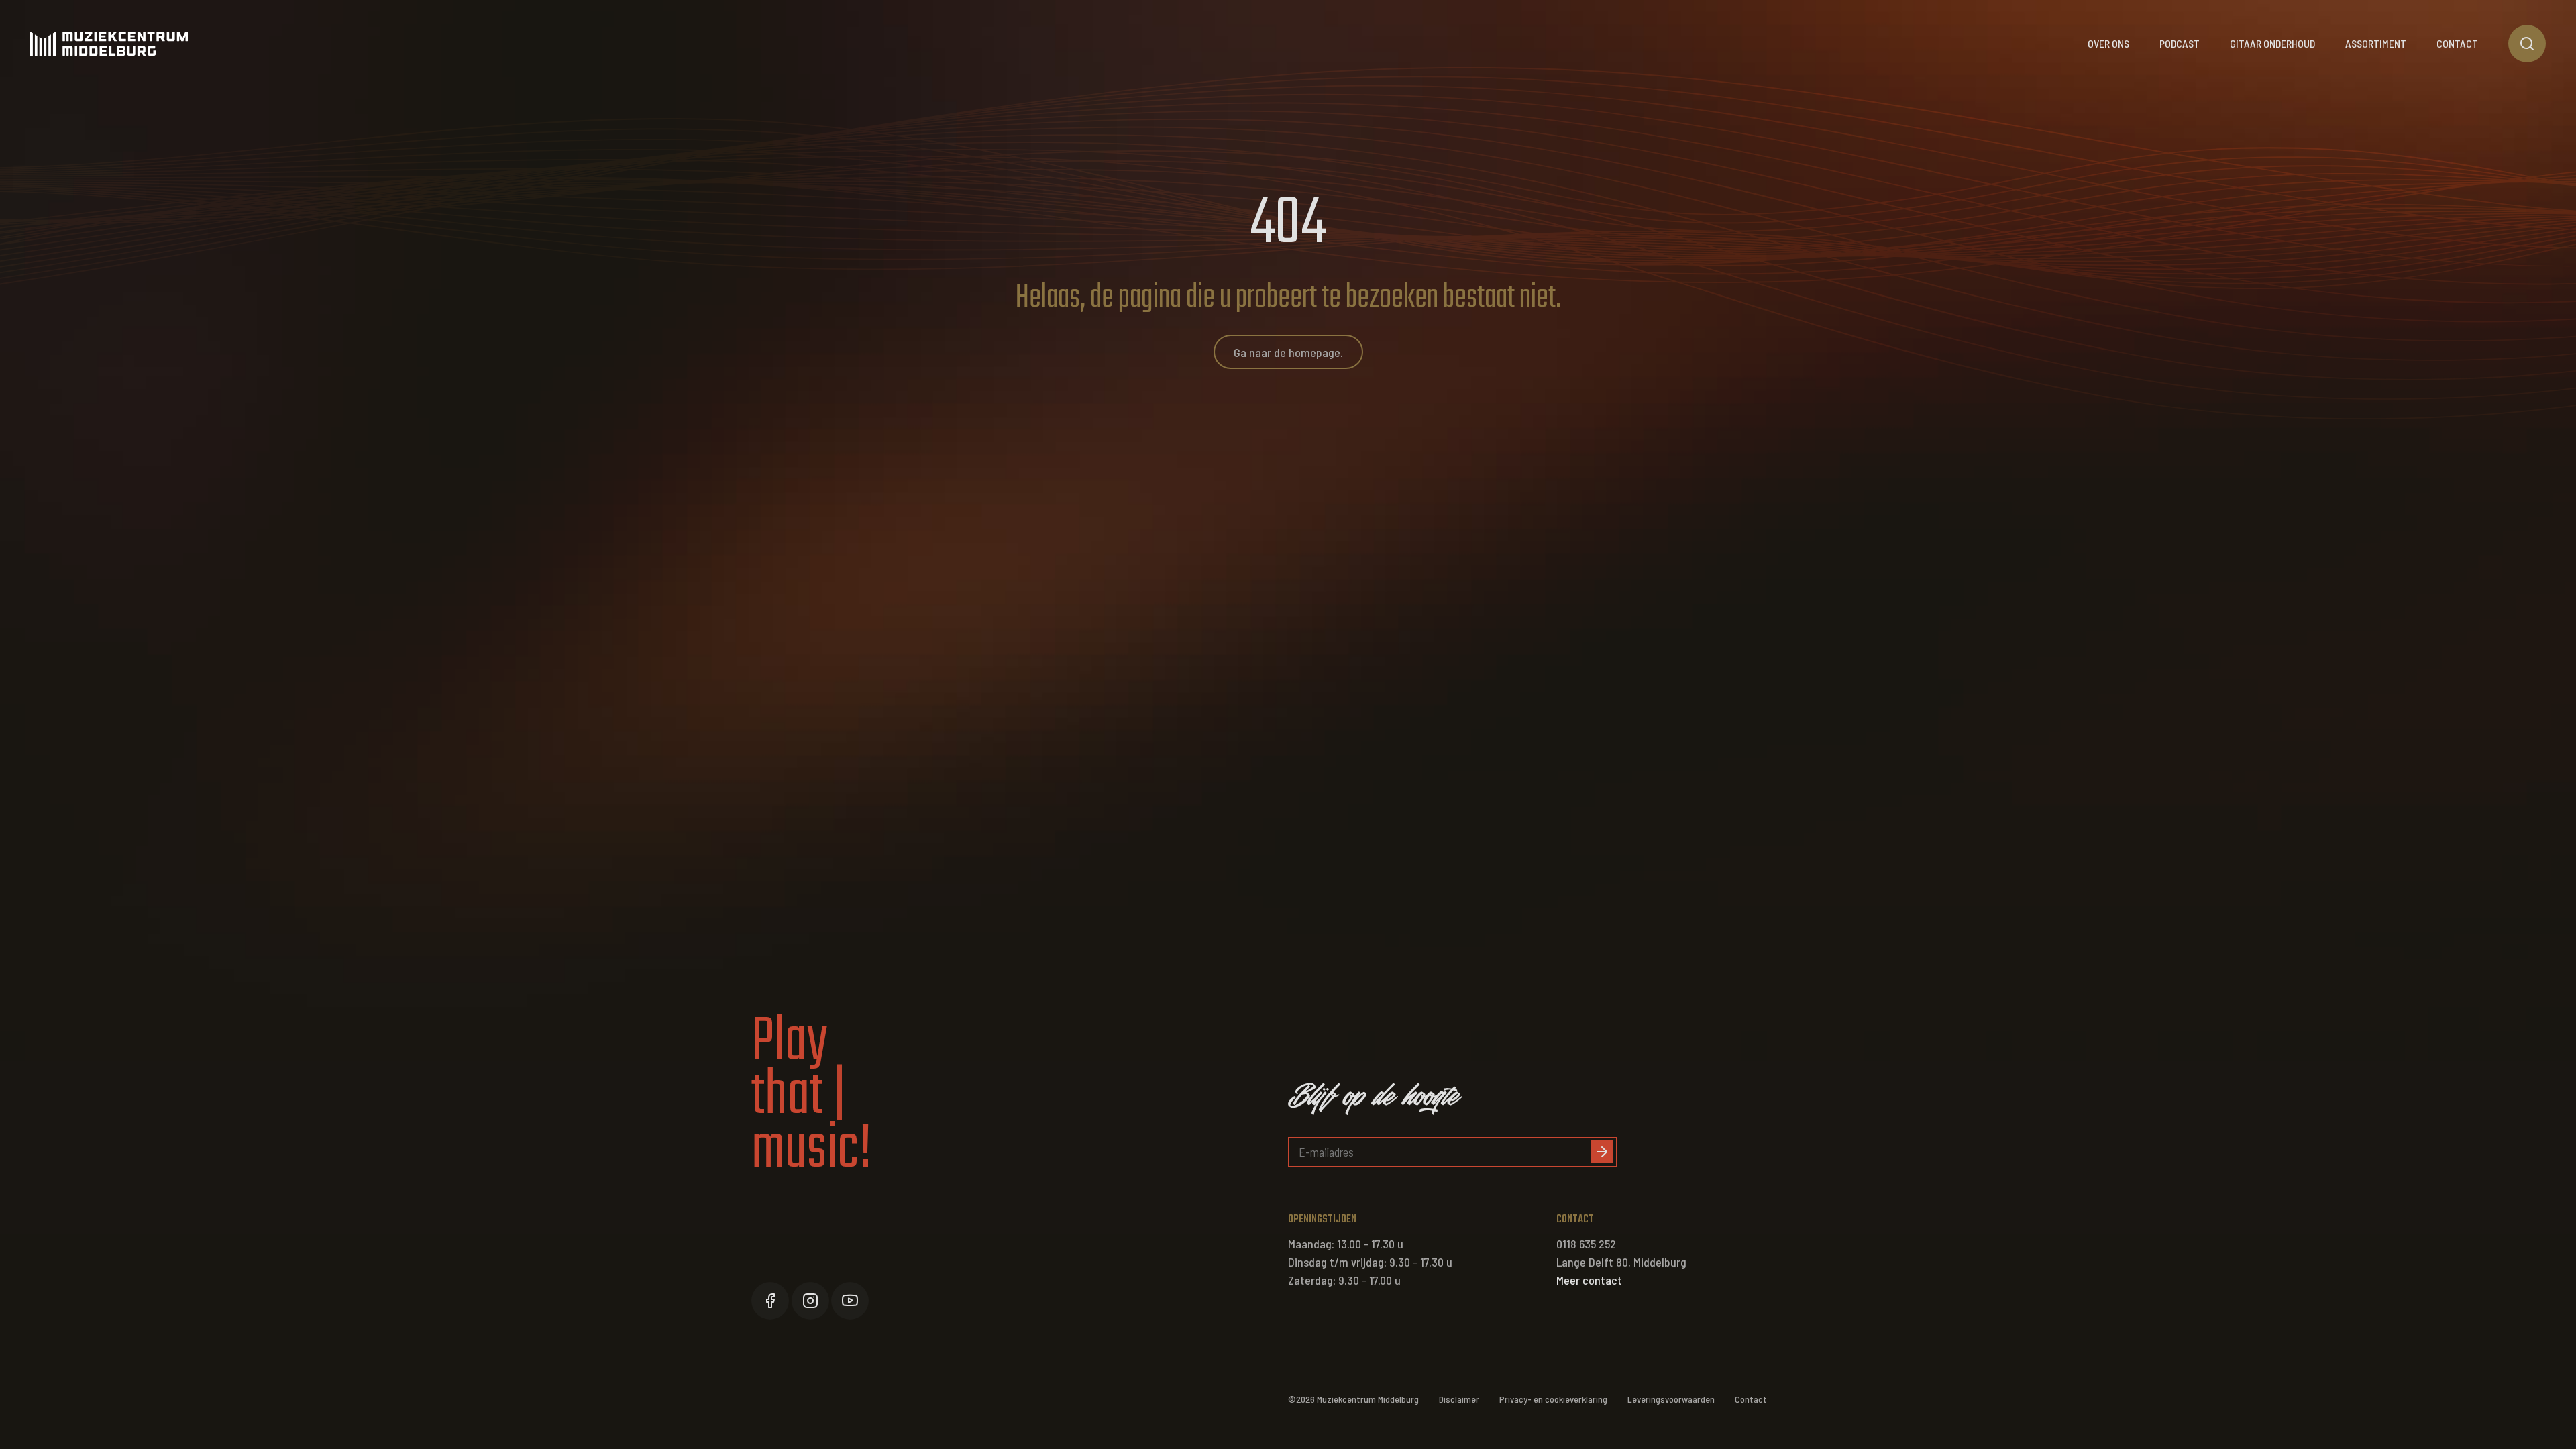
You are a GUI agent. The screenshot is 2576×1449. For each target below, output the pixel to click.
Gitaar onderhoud (2272, 43)
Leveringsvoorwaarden (1671, 1399)
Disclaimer (1459, 1399)
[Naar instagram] (810, 1301)
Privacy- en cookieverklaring (1553, 1399)
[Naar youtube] (850, 1301)
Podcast (2180, 43)
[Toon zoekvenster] (2527, 44)
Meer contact (1589, 1280)
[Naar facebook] (770, 1301)
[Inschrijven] (1602, 1152)
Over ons (2108, 43)
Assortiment (2376, 43)
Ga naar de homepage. (1288, 352)
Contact (2457, 43)
